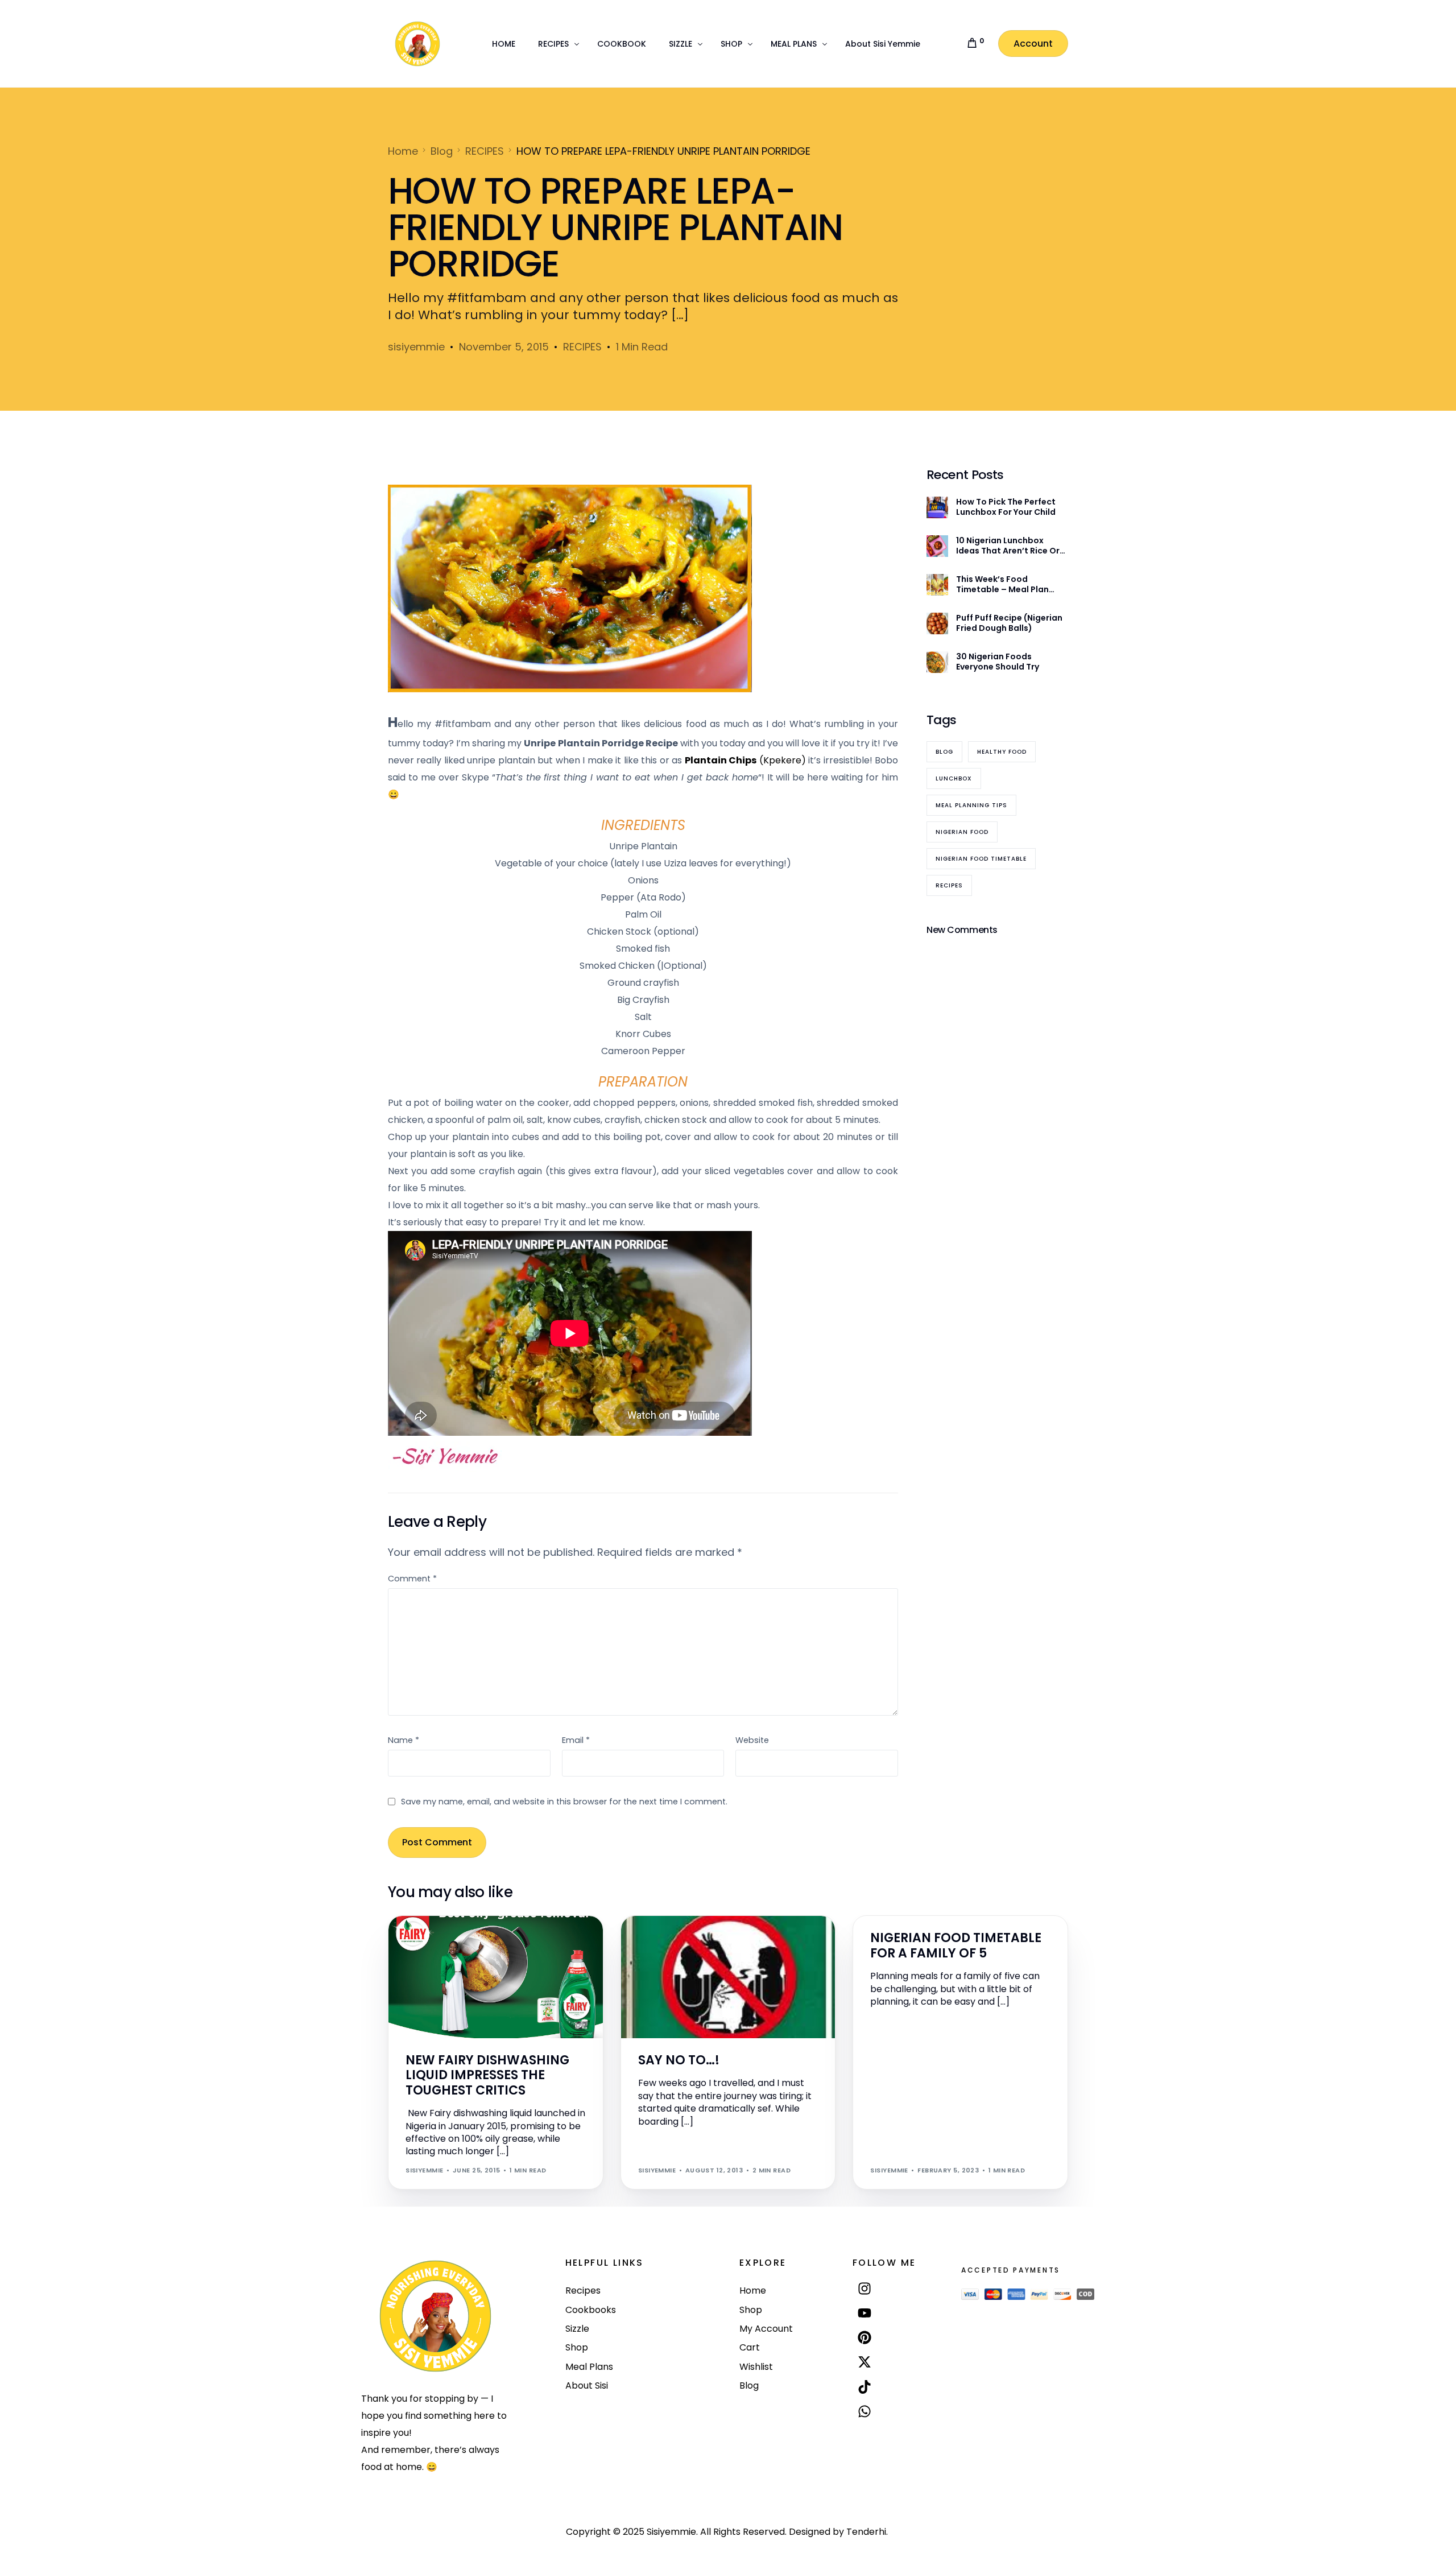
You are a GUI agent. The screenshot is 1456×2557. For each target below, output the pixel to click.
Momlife (913, 1921)
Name (404, 1740)
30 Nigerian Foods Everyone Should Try (998, 662)
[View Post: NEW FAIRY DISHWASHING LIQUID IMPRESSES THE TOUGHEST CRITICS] (496, 1977)
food (884, 1921)
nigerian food (962, 832)
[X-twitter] (865, 2362)
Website (752, 1740)
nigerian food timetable (981, 859)
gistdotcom (666, 1940)
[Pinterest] (865, 2338)
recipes (949, 885)
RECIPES (582, 347)
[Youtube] (865, 2313)
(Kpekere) (745, 760)
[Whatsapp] (865, 2411)
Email (576, 1740)
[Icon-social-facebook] (865, 2437)
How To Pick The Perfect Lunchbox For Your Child (1006, 507)
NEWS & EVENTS (437, 1940)
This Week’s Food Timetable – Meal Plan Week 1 (1002, 584)
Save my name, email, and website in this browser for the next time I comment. (564, 1802)
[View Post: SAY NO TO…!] (728, 1977)
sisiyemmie (416, 347)
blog (944, 752)
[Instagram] (865, 2288)
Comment (412, 1579)
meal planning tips (971, 805)
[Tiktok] (865, 2387)
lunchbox (954, 778)
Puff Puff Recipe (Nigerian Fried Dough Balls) (1009, 623)
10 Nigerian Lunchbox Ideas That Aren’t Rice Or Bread (1008, 546)
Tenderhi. (867, 2532)
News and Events (498, 1940)
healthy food (1002, 752)
